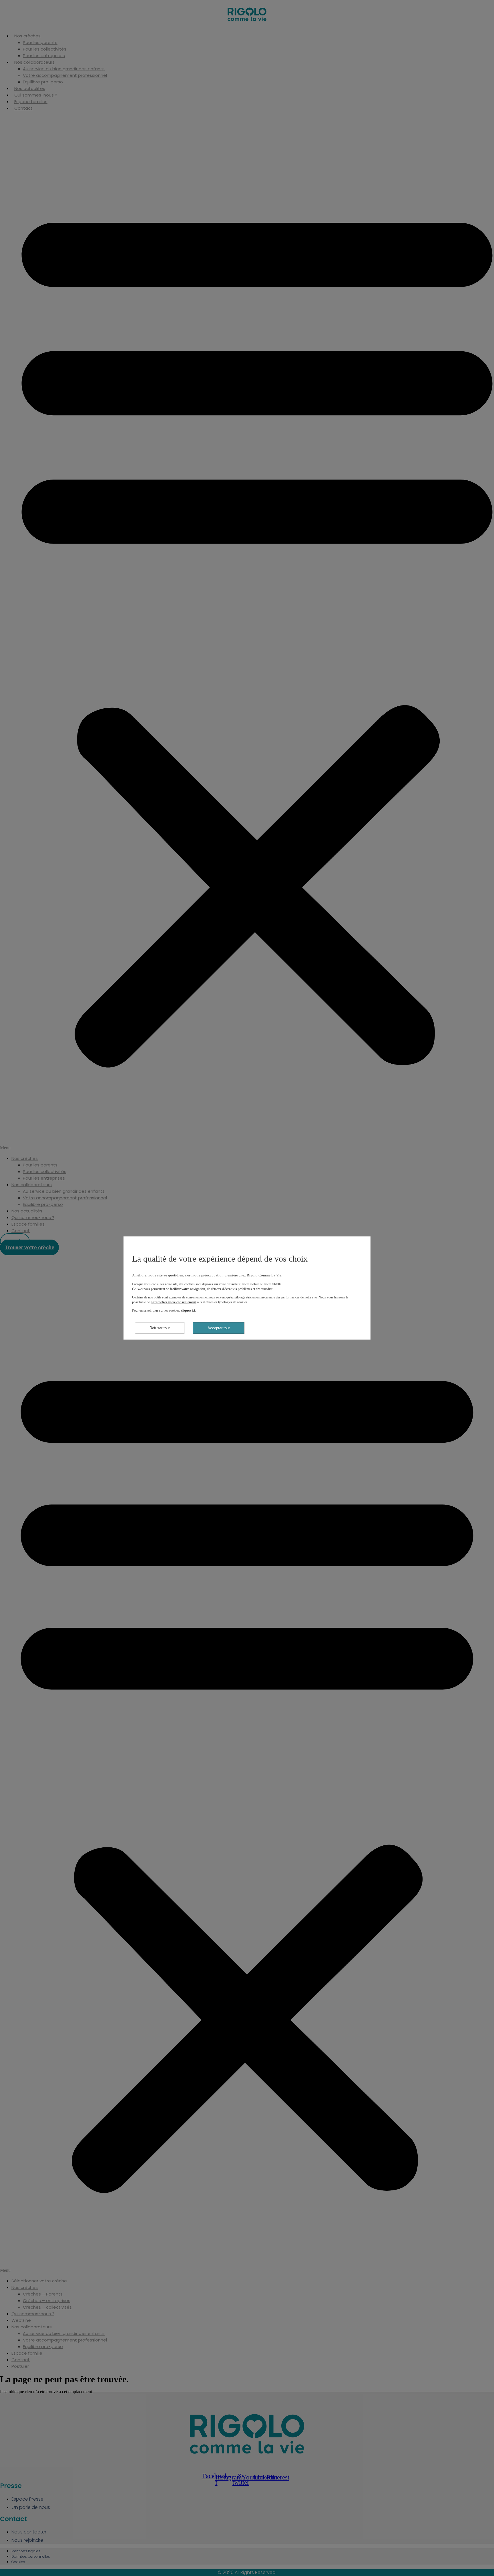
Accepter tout (219, 1328)
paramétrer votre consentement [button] (174, 1302)
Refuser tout (160, 1328)
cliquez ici (188, 1310)
